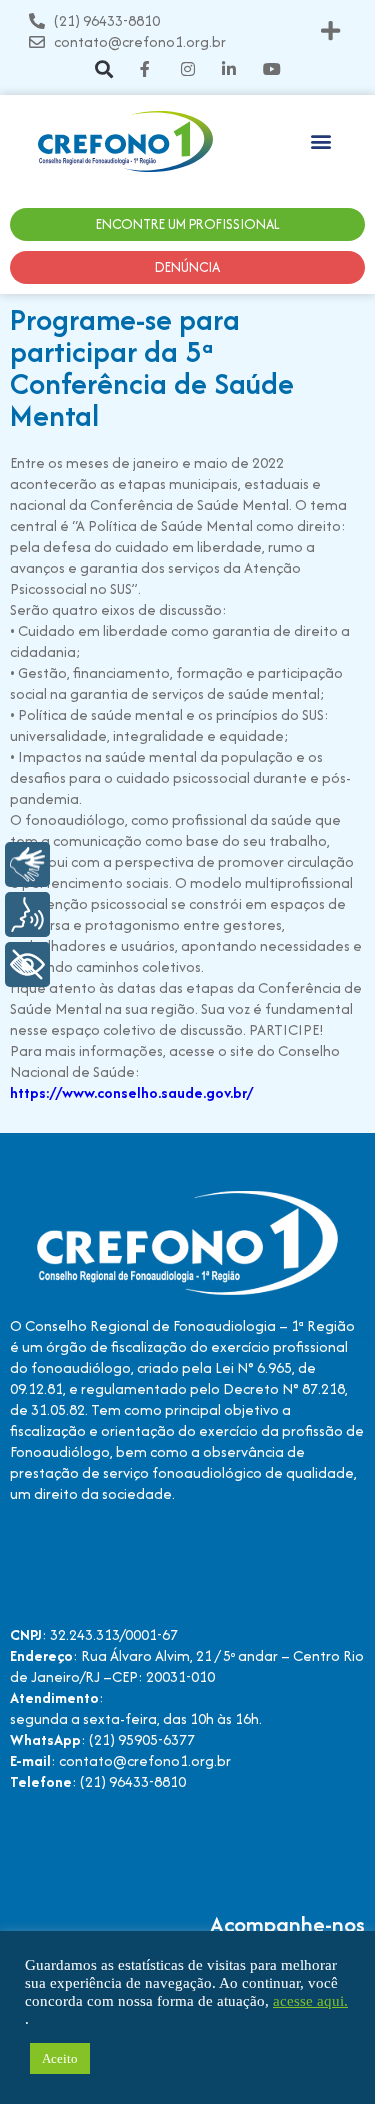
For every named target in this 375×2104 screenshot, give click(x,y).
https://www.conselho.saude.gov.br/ (131, 1092)
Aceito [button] (60, 2058)
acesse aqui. (310, 2001)
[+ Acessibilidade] (27, 964)
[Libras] (27, 864)
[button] (331, 31)
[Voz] (27, 914)
